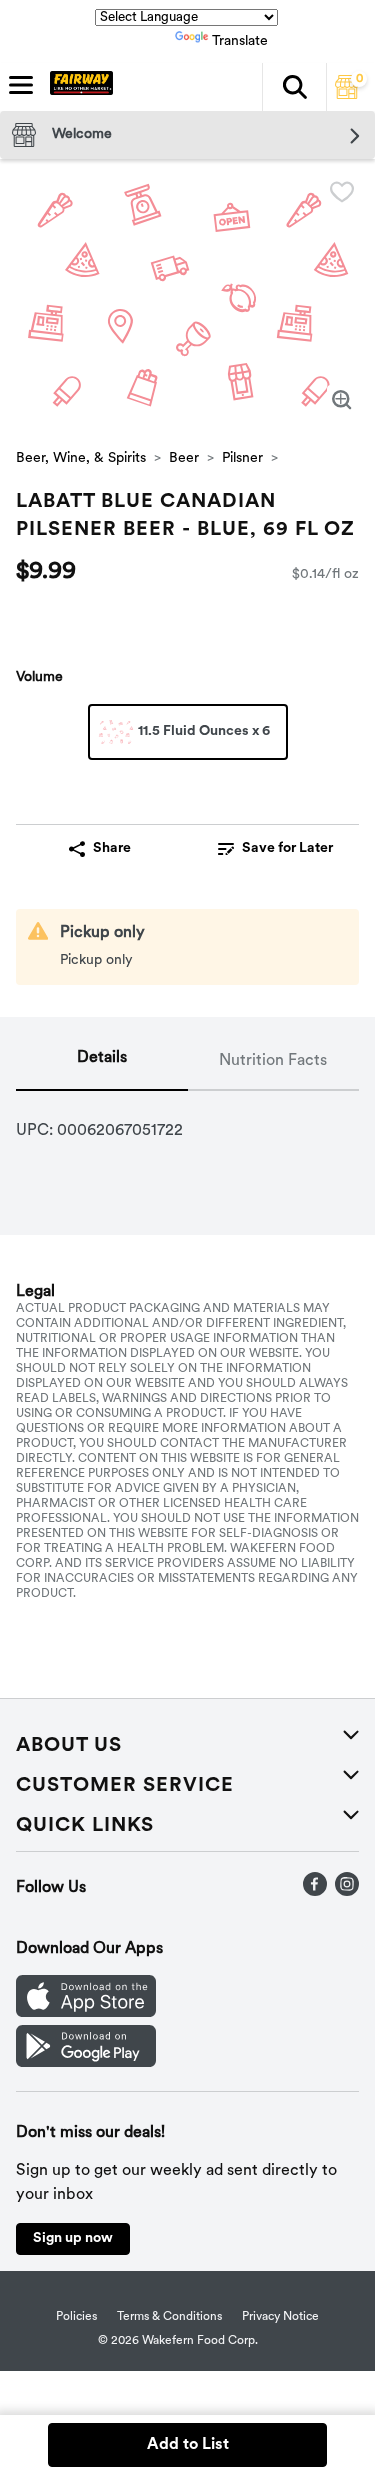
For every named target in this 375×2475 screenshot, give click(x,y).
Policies (76, 2317)
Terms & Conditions (169, 2317)
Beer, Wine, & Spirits (81, 458)
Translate (240, 41)
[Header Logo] (77, 87)
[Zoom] (342, 400)
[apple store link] (86, 2013)
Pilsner (242, 458)
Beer (184, 458)
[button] (294, 87)
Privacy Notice (280, 2317)
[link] (276, 849)
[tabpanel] (187, 1123)
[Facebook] (315, 1892)
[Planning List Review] (347, 95)
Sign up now (73, 2238)
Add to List (188, 2445)
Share (112, 848)
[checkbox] (342, 192)
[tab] (102, 1062)
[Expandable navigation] (21, 85)
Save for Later (287, 848)
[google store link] (86, 2063)
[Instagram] (347, 1892)
